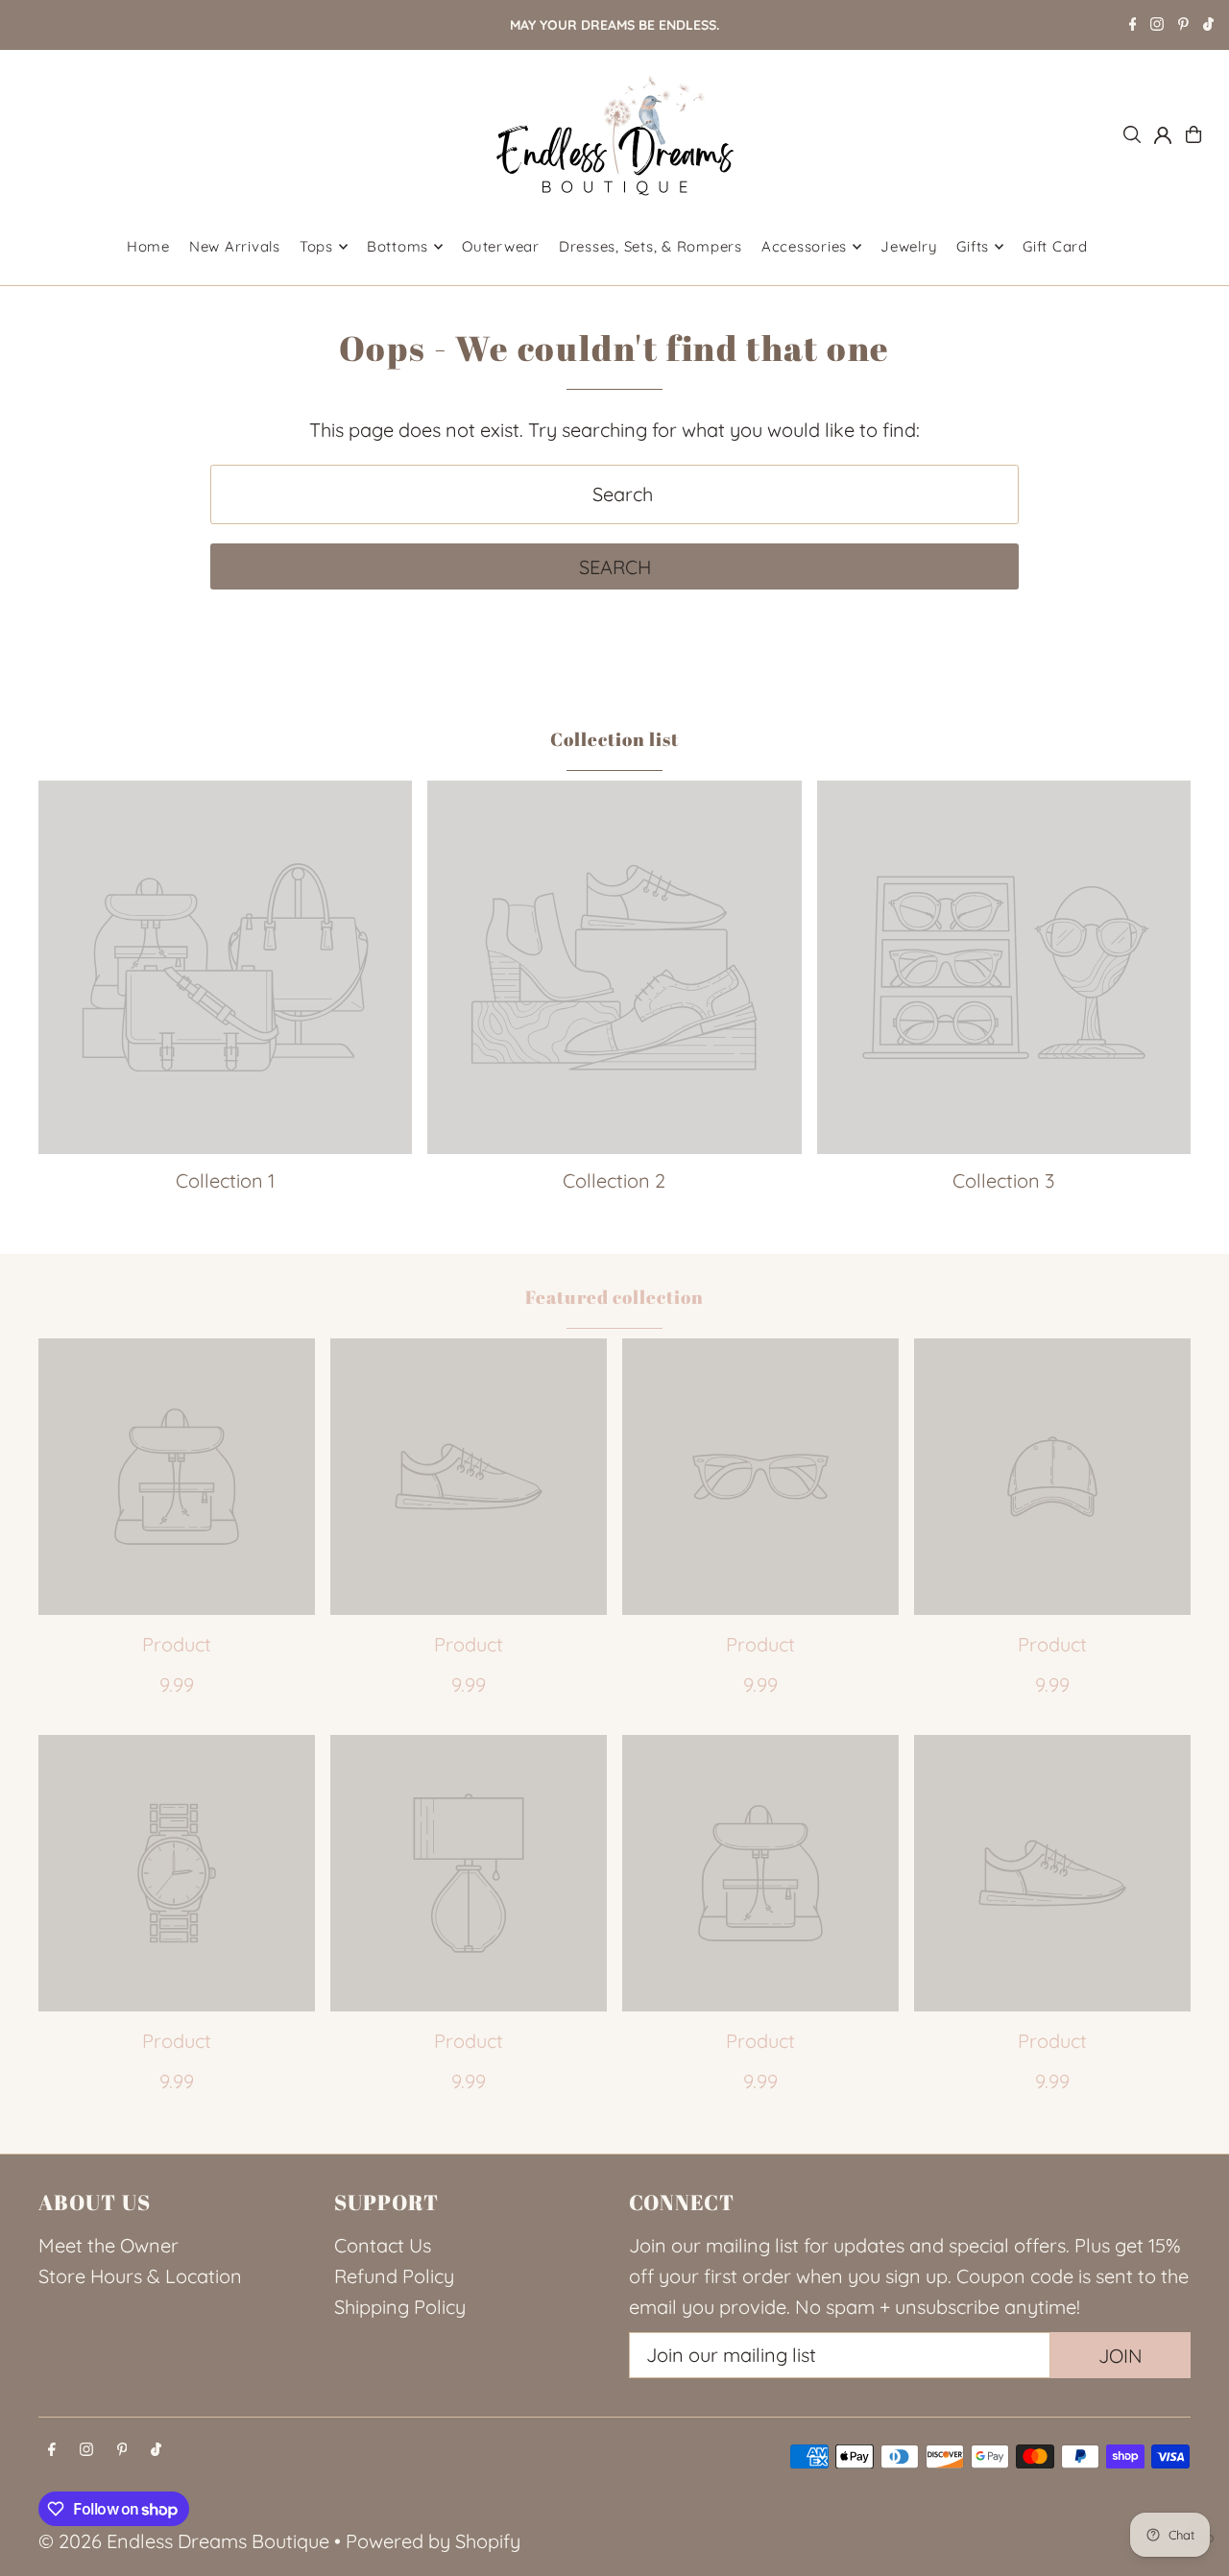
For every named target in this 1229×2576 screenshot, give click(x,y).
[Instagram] (1157, 26)
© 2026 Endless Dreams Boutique (184, 2541)
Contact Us (383, 2245)
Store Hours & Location (140, 2276)
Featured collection (614, 1297)
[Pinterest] (1183, 26)
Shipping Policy (400, 2307)
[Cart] (1193, 134)
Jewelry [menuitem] (909, 246)
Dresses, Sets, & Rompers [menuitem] (651, 246)
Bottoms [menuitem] (398, 246)
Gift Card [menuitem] (1055, 246)
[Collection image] (225, 967)
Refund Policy (394, 2276)
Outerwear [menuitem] (501, 246)
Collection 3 (1003, 1180)
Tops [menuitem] (316, 246)
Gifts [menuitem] (973, 246)
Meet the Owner (108, 2245)
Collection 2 (614, 1180)
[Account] (1163, 135)
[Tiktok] (1208, 26)
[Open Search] (1132, 134)
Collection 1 (225, 1180)
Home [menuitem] (148, 246)
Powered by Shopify (433, 2541)
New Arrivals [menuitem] (235, 246)
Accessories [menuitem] (804, 246)
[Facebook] (1133, 26)
